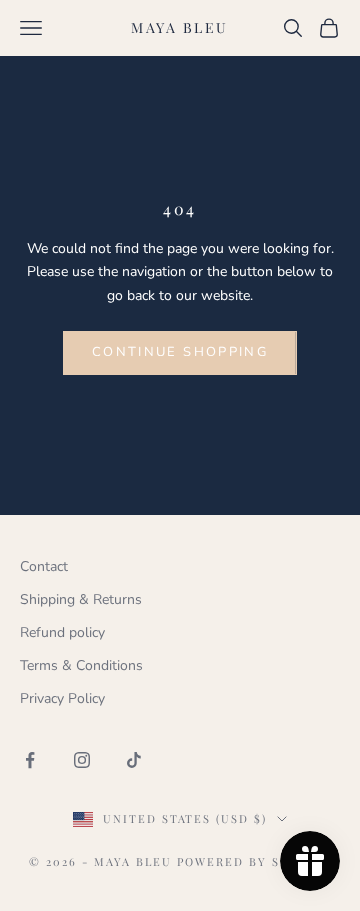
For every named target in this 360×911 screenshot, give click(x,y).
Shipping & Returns (81, 599)
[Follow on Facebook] (30, 760)
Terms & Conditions (81, 665)
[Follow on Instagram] (82, 760)
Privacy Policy (62, 698)
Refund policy (62, 632)
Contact (44, 566)
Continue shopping (180, 352)
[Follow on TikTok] (134, 760)
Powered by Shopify (254, 861)
